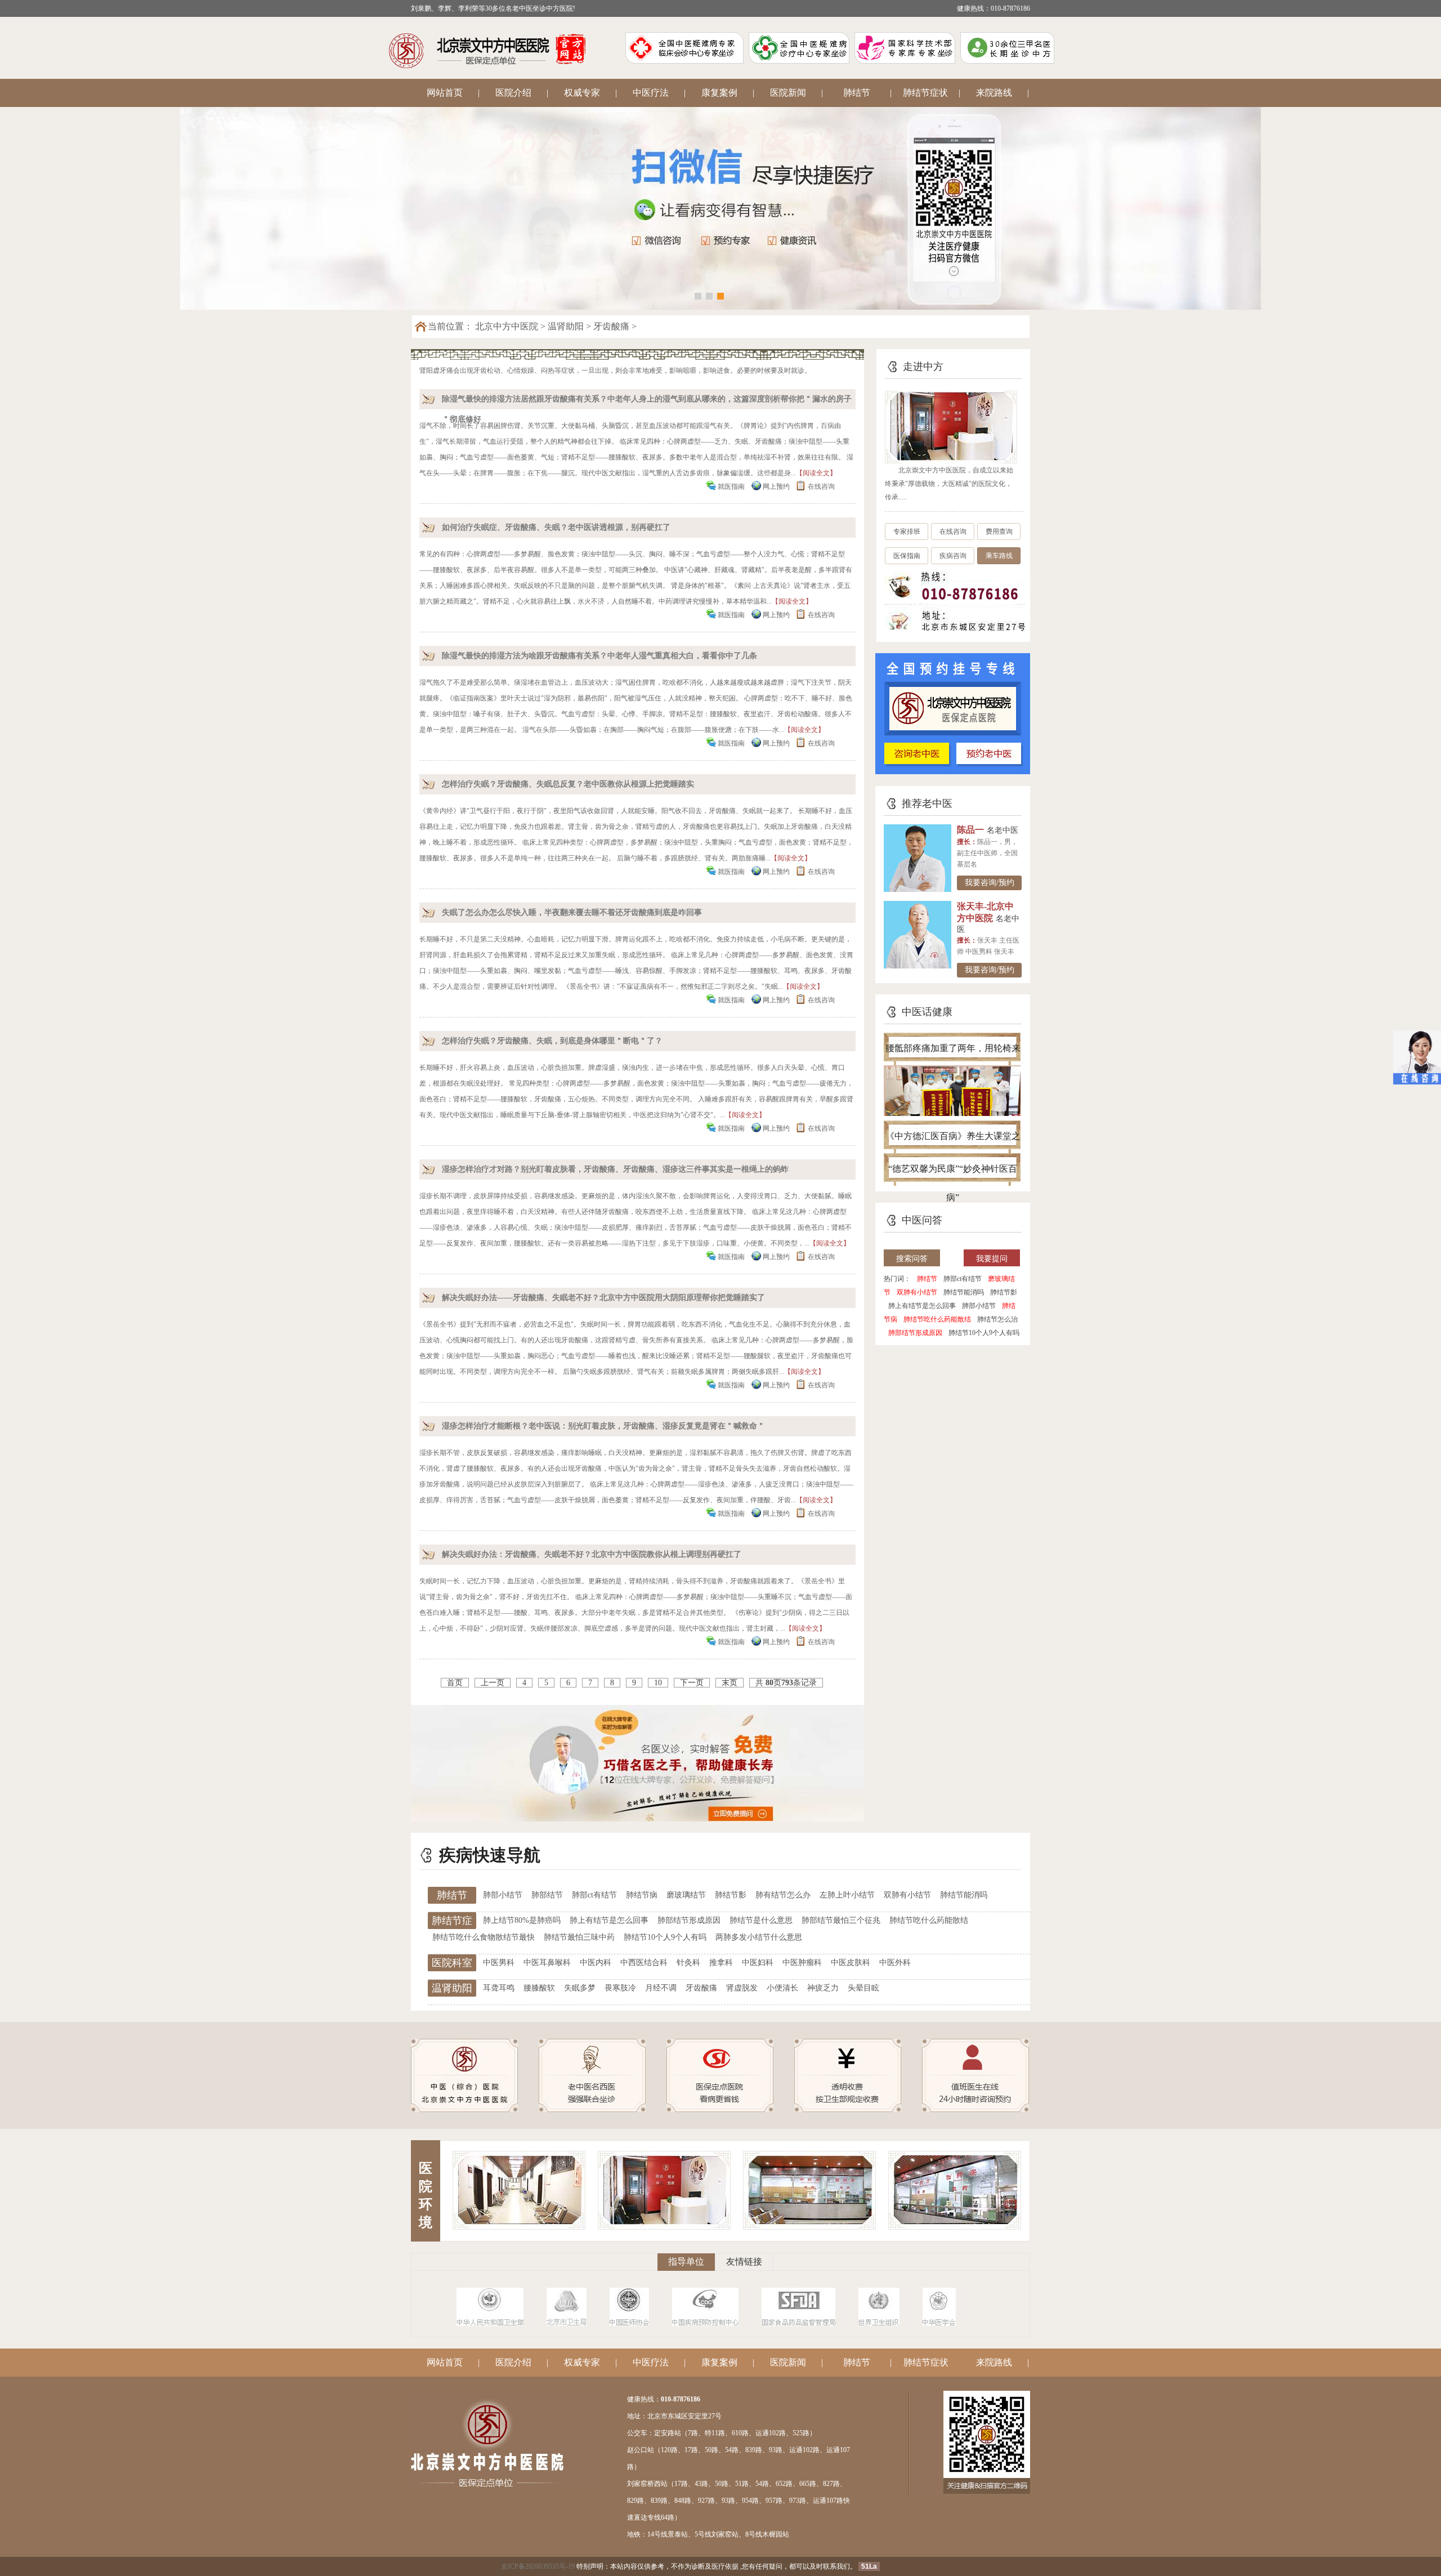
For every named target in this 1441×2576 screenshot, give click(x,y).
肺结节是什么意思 (761, 1920)
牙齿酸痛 (611, 326)
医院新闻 (788, 93)
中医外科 (895, 1963)
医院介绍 (513, 93)
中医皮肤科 (851, 1963)
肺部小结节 (979, 1306)
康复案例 (719, 93)
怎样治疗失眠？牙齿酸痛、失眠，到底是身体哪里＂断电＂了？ (552, 1041)
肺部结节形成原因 (915, 1333)
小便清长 (782, 1988)
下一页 (692, 1683)
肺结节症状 (925, 93)
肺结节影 (1004, 1292)
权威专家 (582, 93)
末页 (730, 1683)
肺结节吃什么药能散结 (937, 1319)
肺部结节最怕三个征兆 (841, 1920)
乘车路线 (999, 556)
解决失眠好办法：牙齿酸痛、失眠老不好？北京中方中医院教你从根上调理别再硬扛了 (592, 1554)
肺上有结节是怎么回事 (922, 1306)
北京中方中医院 (507, 326)
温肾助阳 (566, 326)
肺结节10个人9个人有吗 (984, 1333)
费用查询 (999, 532)
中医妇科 (758, 1963)
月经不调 (661, 1988)
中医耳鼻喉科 (547, 1963)
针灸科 (688, 1963)
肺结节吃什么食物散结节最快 (484, 1937)
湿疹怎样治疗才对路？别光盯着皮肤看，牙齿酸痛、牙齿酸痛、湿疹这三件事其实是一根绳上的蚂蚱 (615, 1169)
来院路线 (994, 93)
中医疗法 (651, 93)
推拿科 (721, 1963)
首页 (455, 1683)
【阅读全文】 (816, 473)
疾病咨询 (953, 556)
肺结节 (857, 93)
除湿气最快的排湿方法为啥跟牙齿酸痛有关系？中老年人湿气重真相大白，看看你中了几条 (599, 656)
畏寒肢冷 (620, 1988)
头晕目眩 (863, 1988)
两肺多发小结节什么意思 (759, 1937)
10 (658, 1683)
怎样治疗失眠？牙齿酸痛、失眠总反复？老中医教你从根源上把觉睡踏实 (568, 784)
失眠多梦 (580, 1988)
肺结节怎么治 (997, 1319)
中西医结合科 (644, 1963)
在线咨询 (821, 486)
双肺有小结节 (917, 1292)
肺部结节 (547, 1895)
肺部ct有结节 (963, 1279)
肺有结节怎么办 (783, 1895)
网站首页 (445, 93)
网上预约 (776, 486)
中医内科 (596, 1963)
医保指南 (907, 556)
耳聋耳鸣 (499, 1988)
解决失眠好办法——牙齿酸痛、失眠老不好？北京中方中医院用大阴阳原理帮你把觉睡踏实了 (603, 1298)
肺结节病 (642, 1895)
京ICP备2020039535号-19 (538, 2566)
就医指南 (731, 486)
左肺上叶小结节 (847, 1895)
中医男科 (499, 1963)
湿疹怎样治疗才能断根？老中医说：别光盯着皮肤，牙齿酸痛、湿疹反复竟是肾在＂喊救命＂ (603, 1426)
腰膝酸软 (539, 1988)
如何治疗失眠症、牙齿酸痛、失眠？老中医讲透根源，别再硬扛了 (556, 527)
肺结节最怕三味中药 (579, 1937)
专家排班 (907, 532)
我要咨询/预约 (990, 883)
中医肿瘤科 (802, 1963)
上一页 (493, 1683)
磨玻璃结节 (686, 1895)
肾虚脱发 (742, 1988)
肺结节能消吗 (964, 1292)
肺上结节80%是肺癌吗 (522, 1920)
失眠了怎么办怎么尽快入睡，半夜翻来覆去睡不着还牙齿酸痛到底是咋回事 (572, 912)
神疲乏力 (823, 1988)
